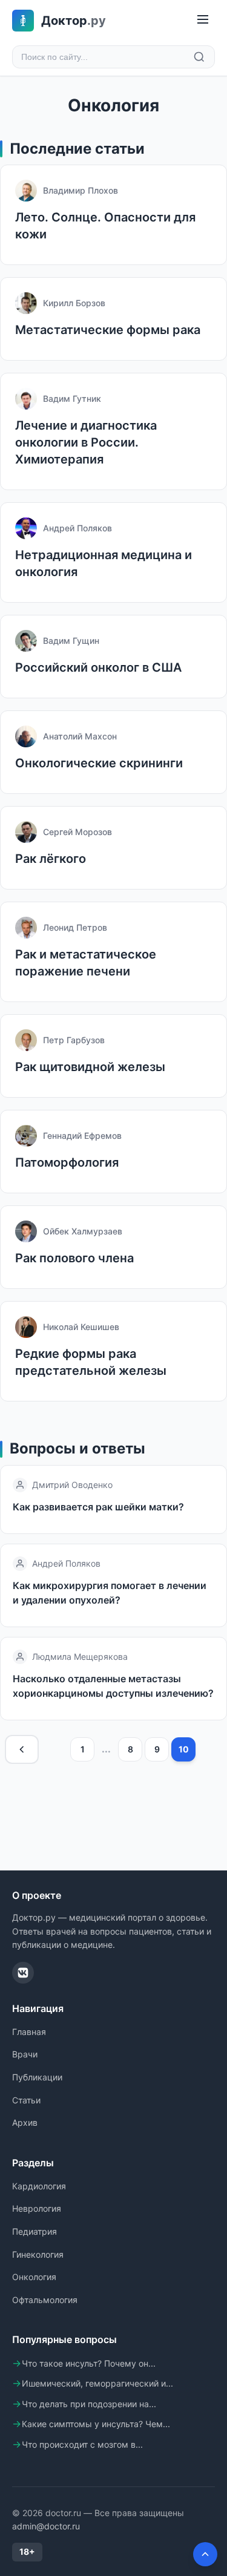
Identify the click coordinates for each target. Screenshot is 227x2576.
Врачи (25, 2054)
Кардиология (39, 2186)
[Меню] (203, 20)
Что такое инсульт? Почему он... (89, 2363)
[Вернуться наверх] (205, 2554)
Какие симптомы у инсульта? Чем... (96, 2424)
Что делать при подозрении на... (89, 2404)
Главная (29, 2032)
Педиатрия (35, 2231)
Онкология (34, 2277)
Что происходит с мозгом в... (82, 2444)
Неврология (37, 2208)
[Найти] (199, 57)
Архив (25, 2122)
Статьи (26, 2100)
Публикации (37, 2077)
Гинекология (38, 2254)
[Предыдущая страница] (22, 1749)
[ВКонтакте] (23, 1973)
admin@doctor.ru (46, 2526)
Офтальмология (45, 2300)
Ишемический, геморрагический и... (97, 2383)
